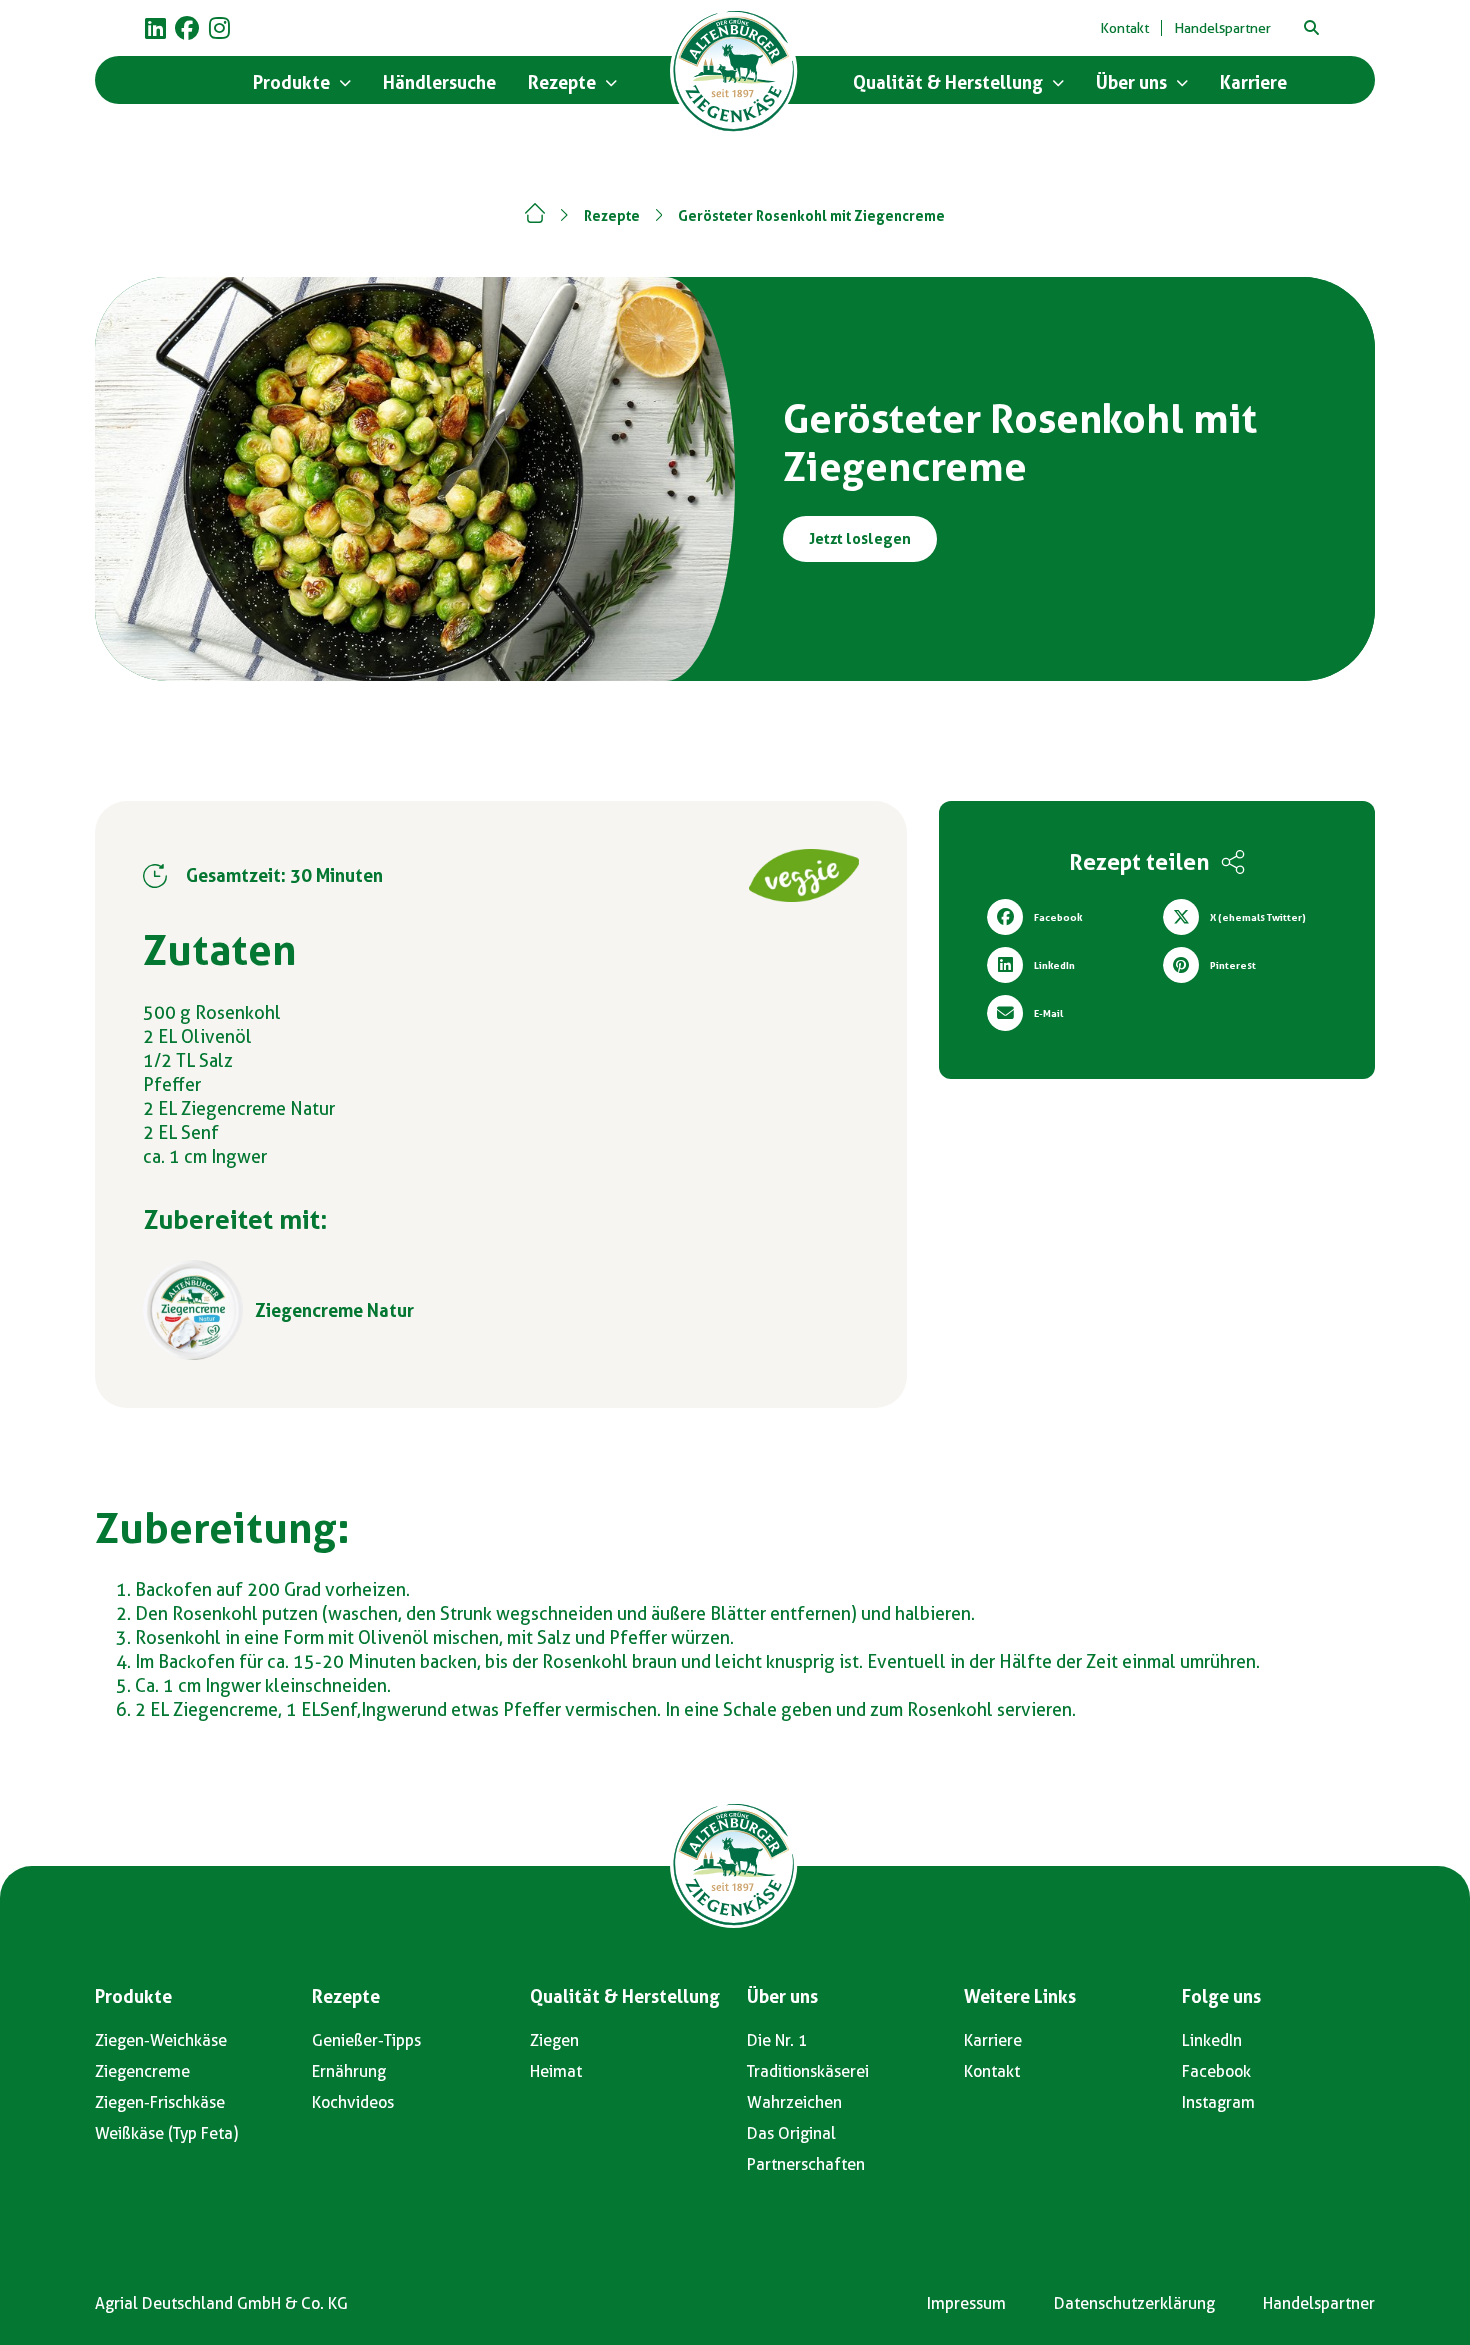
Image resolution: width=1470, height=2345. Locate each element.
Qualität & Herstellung (625, 1996)
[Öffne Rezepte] (611, 83)
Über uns (782, 1996)
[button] (1311, 28)
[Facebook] (187, 28)
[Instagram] (219, 28)
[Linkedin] (155, 28)
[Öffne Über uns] (1182, 83)
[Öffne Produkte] (345, 83)
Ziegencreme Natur (334, 1310)
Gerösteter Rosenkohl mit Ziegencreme (811, 216)
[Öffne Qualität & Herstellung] (1058, 83)
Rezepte (612, 216)
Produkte (133, 1996)
